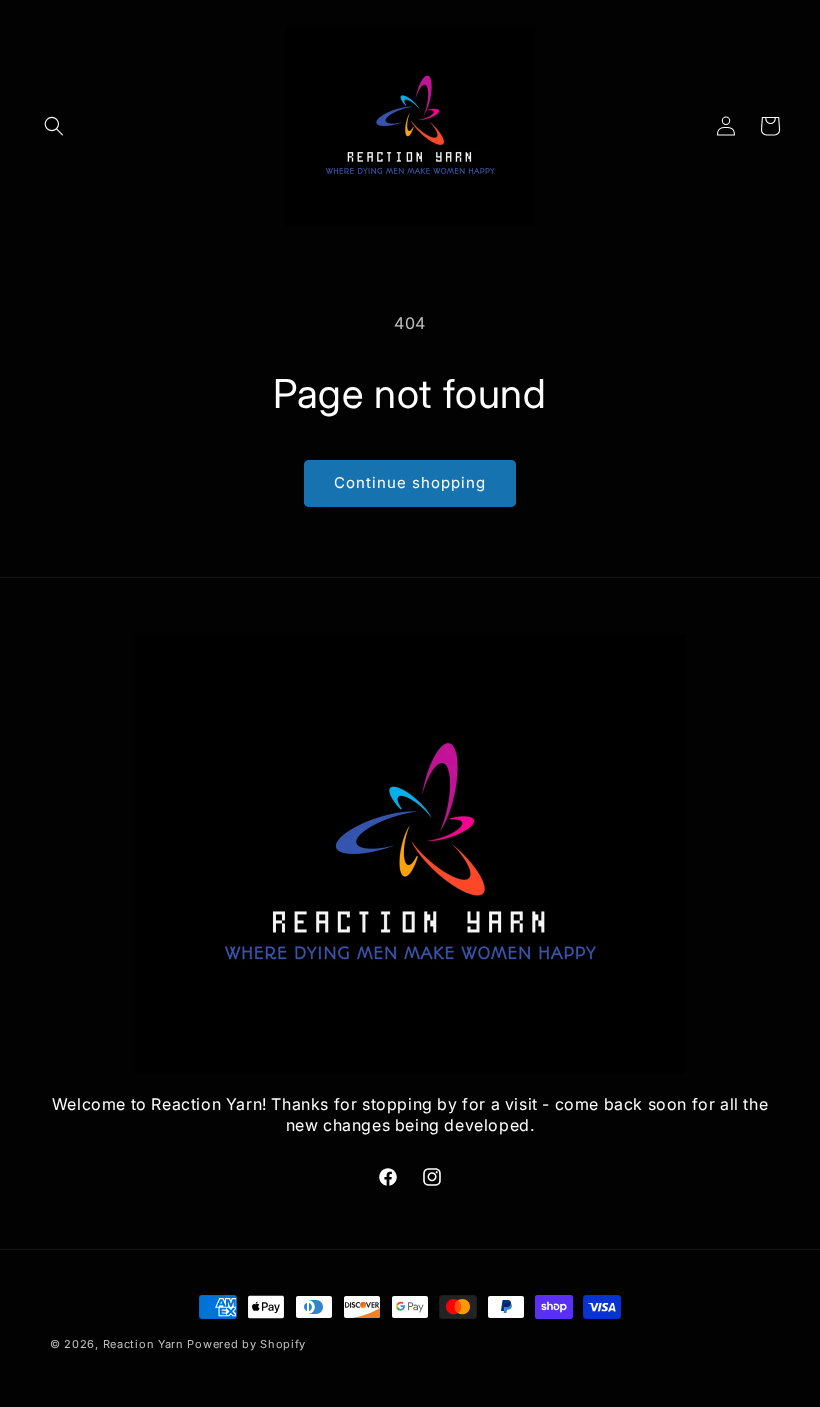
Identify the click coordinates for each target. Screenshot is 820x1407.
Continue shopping (410, 482)
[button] (54, 126)
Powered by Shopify (246, 1344)
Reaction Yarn (143, 1344)
